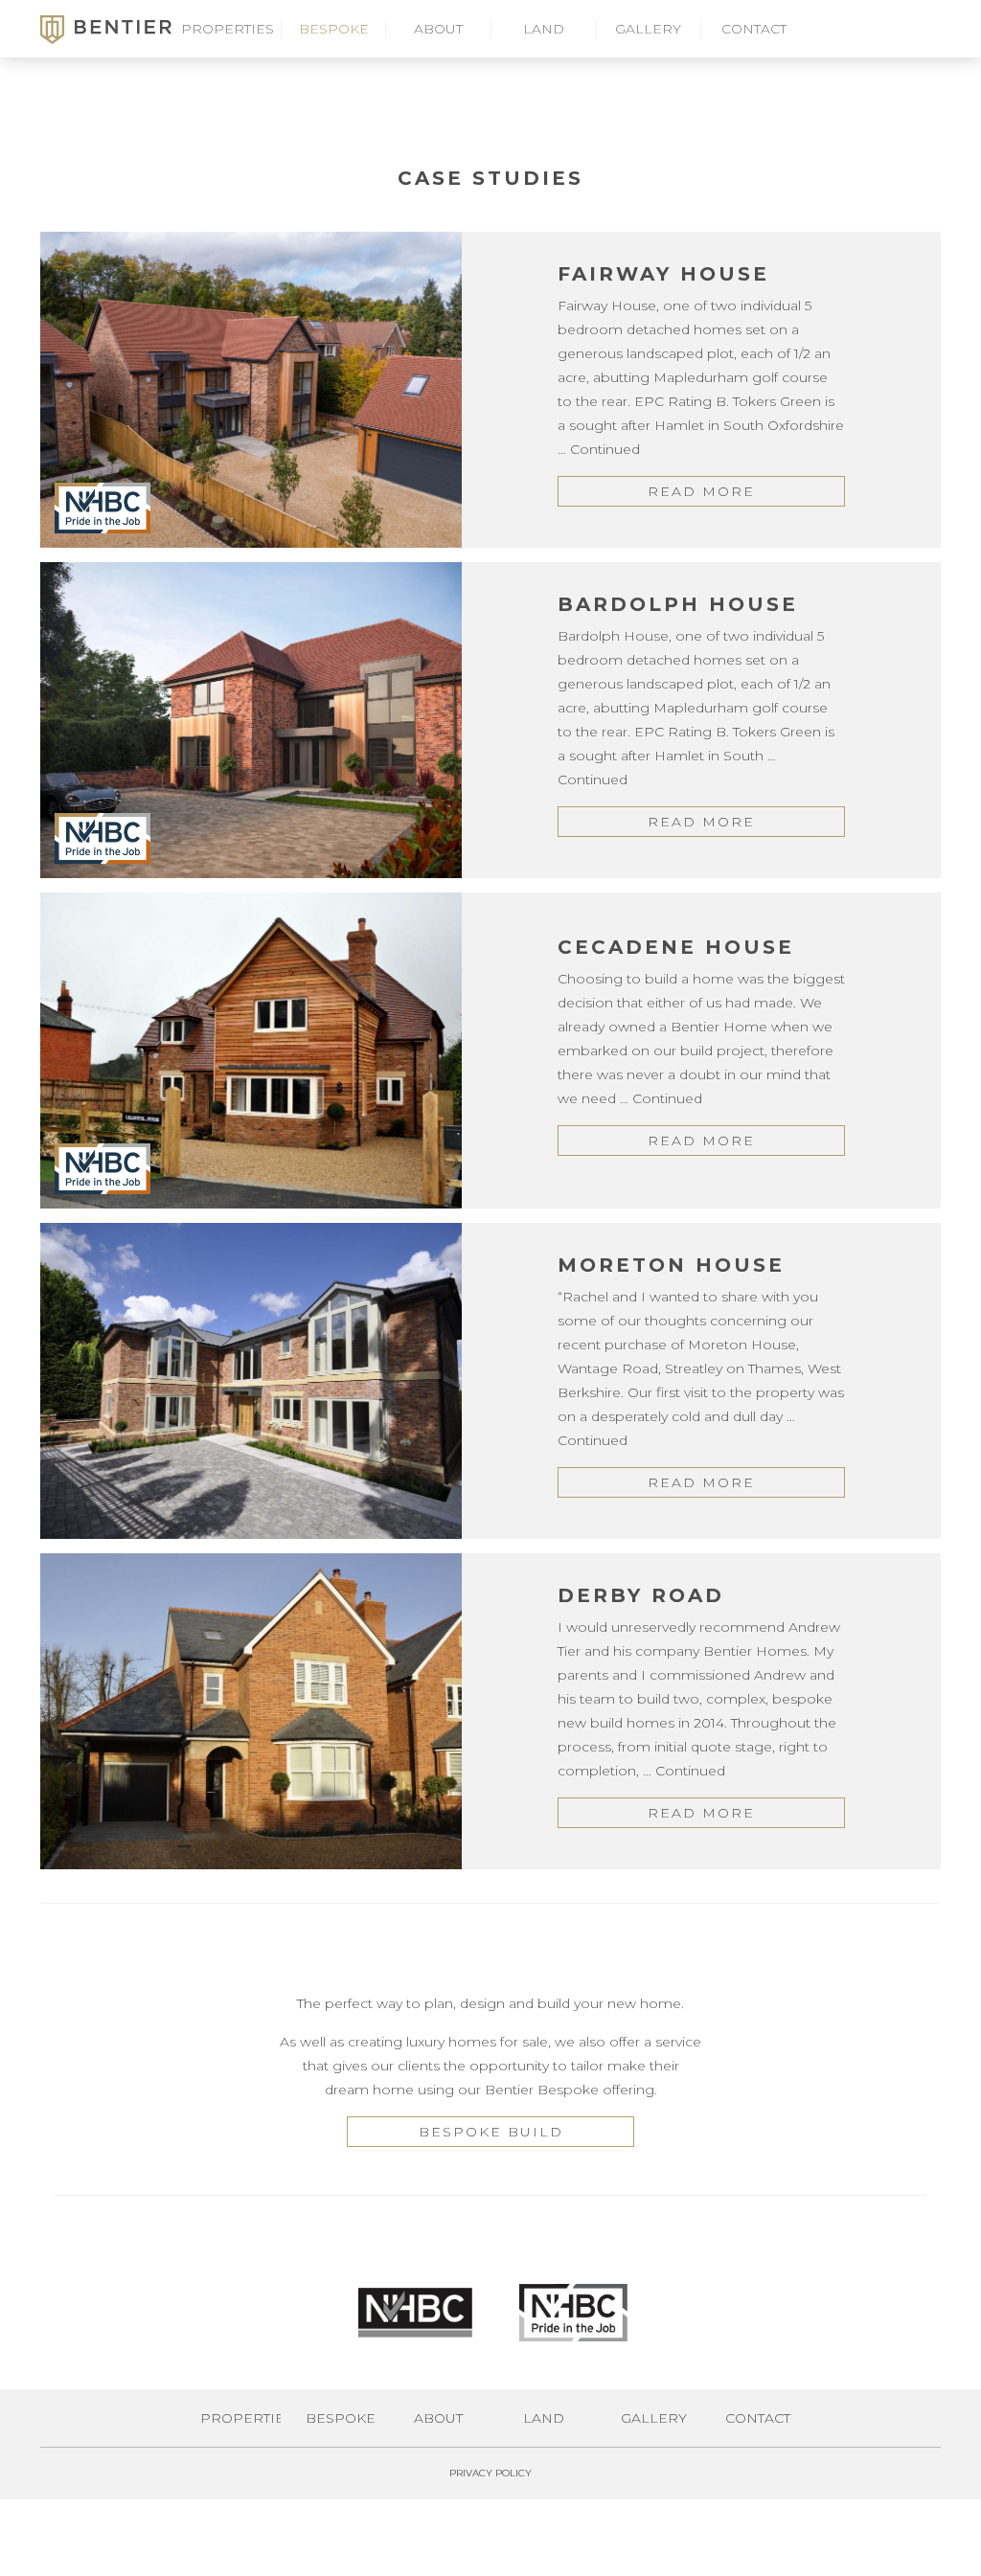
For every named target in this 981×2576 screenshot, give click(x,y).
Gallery (648, 29)
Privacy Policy (490, 2473)
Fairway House (663, 274)
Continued (605, 449)
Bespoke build (491, 2132)
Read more (701, 491)
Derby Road (641, 1595)
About (438, 29)
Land (544, 29)
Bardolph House (678, 604)
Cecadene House (676, 947)
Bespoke (334, 29)
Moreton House (671, 1265)
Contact (754, 29)
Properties (228, 29)
